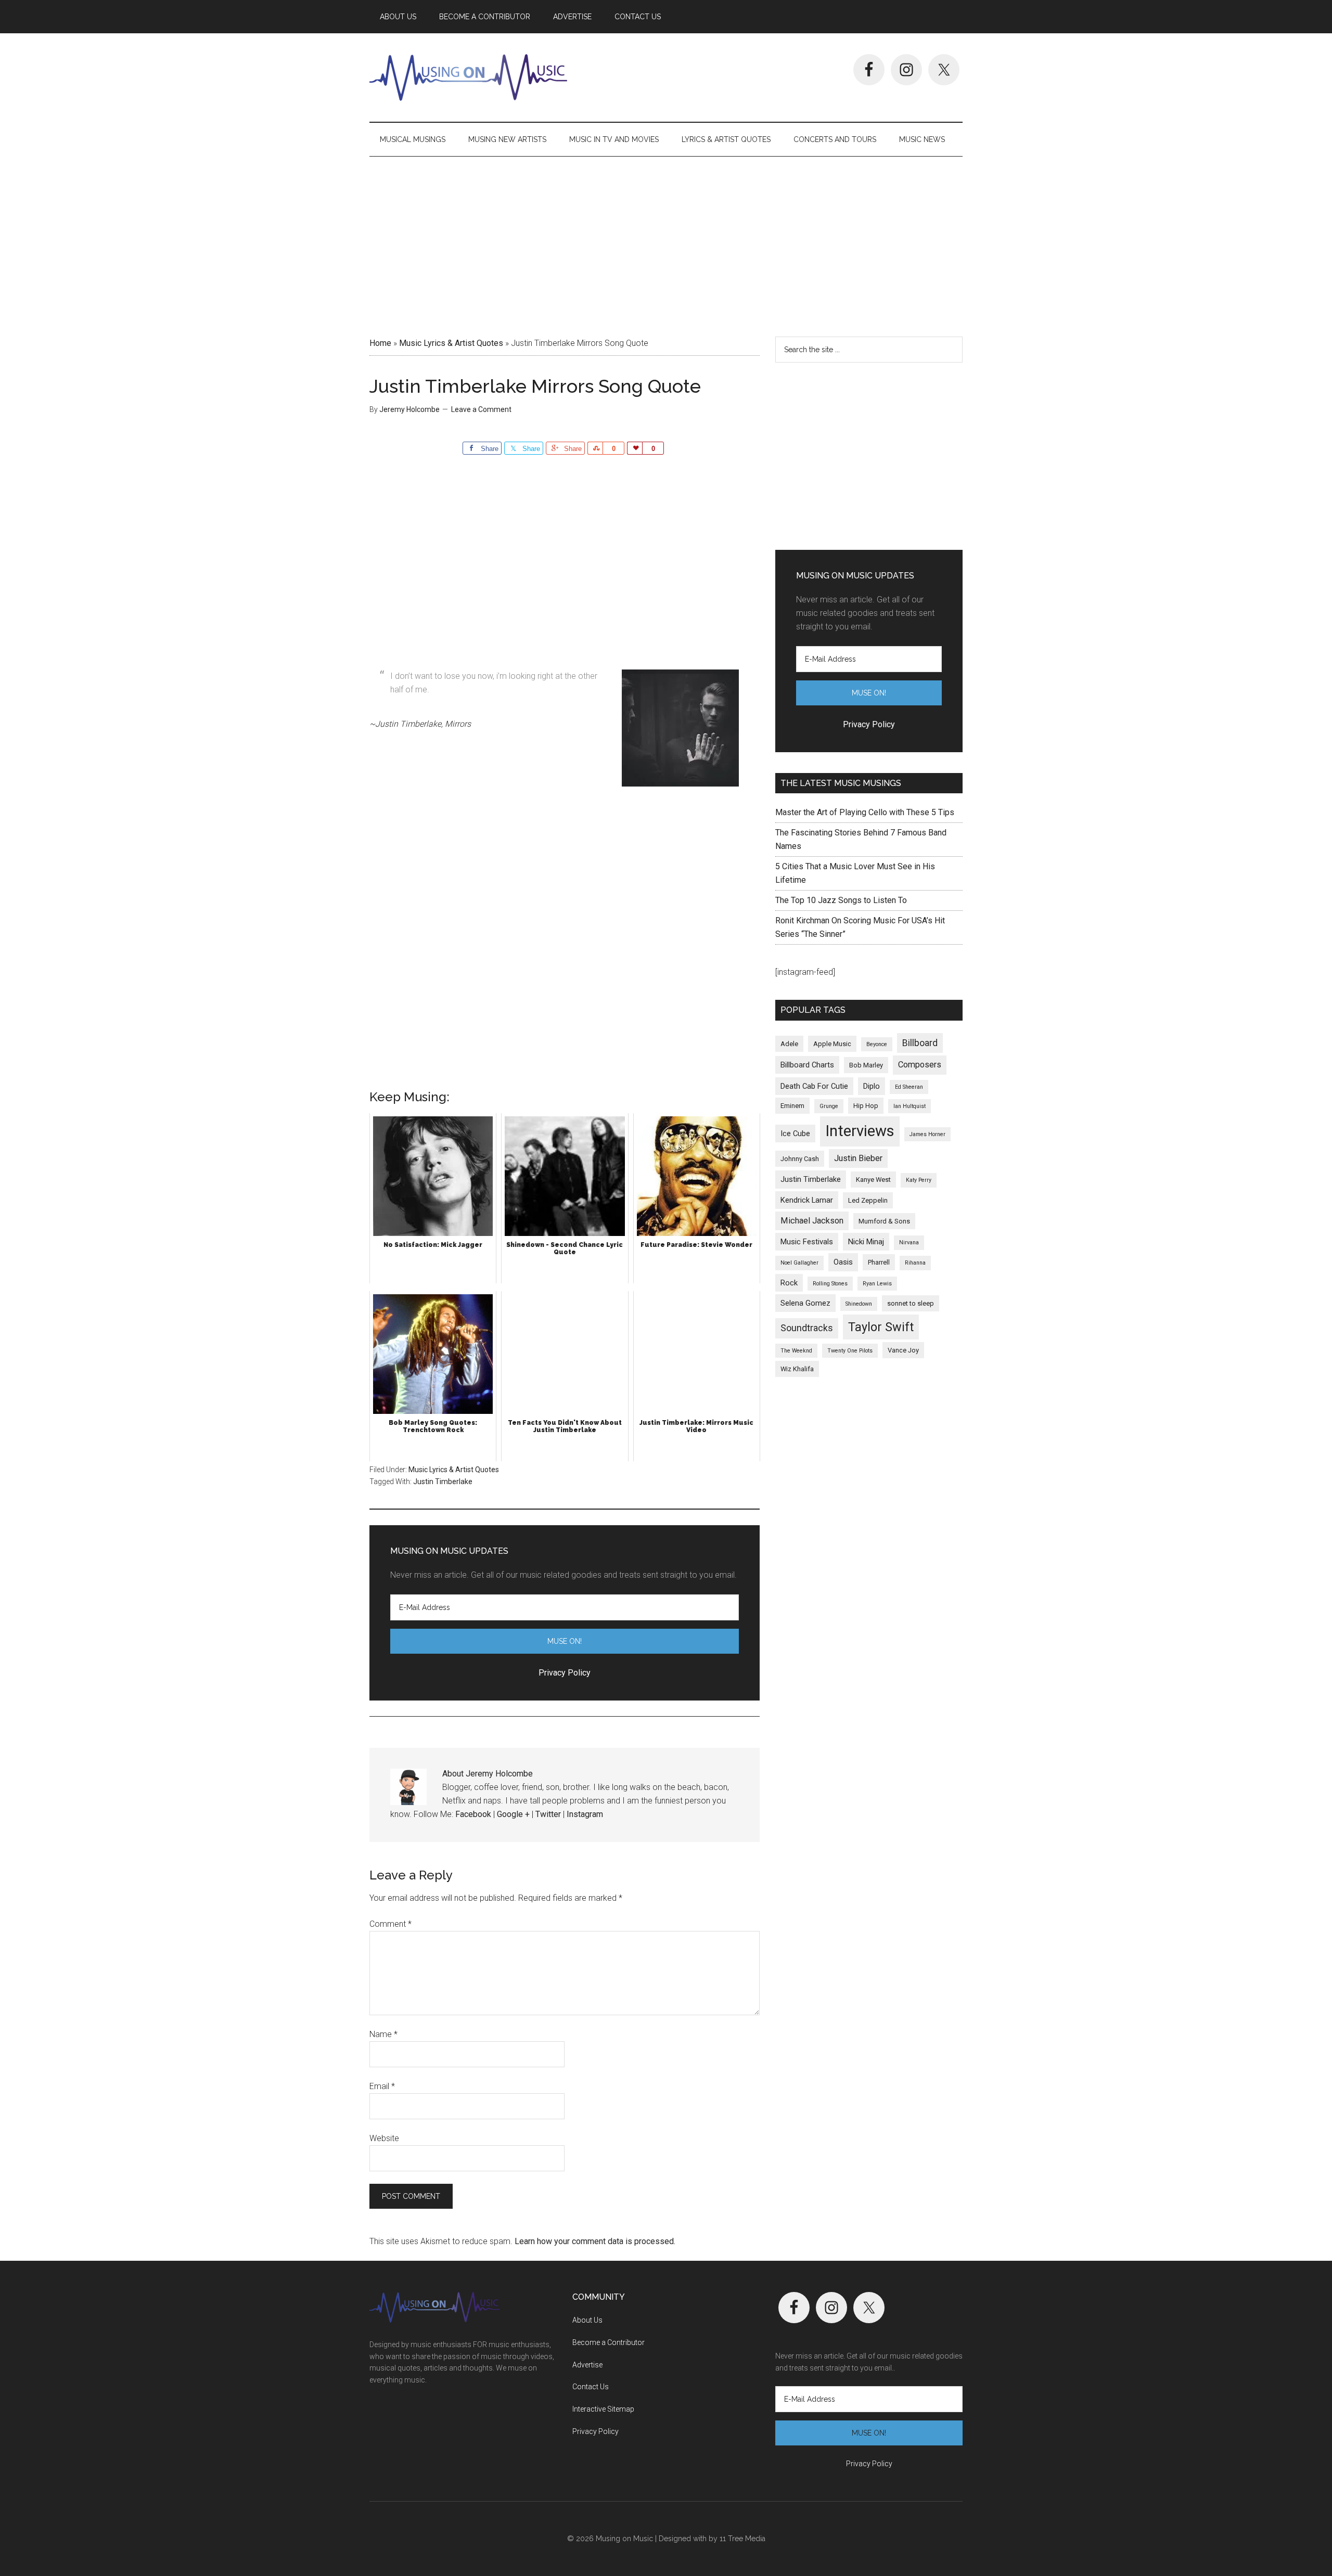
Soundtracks (807, 1328)
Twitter (548, 1814)
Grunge (829, 1106)
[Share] (595, 448)
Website (384, 2138)
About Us (587, 2320)
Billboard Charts (807, 1065)
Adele (789, 1044)
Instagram (585, 1814)
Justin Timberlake (443, 1482)
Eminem (792, 1106)
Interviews (860, 1131)
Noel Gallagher (799, 1263)
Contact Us (591, 2387)
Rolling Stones (830, 1284)
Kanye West (873, 1180)
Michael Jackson (812, 1221)
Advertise (587, 2365)
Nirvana (909, 1242)
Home (380, 343)
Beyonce (877, 1044)
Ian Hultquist (910, 1106)
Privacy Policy (595, 2431)
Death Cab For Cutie (814, 1086)
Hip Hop (866, 1106)
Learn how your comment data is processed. (595, 2241)
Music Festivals (807, 1242)
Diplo (872, 1086)
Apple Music (832, 1044)
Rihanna (915, 1263)
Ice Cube (795, 1134)
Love (635, 448)
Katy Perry (919, 1180)
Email (382, 2086)
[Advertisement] (666, 243)
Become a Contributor (609, 2342)
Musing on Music (468, 78)
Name (383, 2034)
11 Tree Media (742, 2539)
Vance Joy (903, 1350)
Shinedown (859, 1304)
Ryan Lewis (877, 1284)
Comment (390, 1924)
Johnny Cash (800, 1159)
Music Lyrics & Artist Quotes (451, 343)
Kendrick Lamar (807, 1200)
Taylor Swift (881, 1327)
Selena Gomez (805, 1303)
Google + (513, 1814)
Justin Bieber (858, 1158)
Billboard (920, 1043)
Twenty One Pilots (850, 1351)
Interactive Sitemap (603, 2409)
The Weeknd (796, 1351)
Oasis (843, 1262)
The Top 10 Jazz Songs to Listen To (841, 900)
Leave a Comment (481, 409)
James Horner (927, 1134)
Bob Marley (866, 1065)
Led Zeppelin (868, 1200)
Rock (789, 1283)
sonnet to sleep (911, 1303)
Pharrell (879, 1262)
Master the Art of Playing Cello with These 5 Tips (865, 812)
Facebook (473, 1814)
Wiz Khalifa (797, 1369)
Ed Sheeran (909, 1087)
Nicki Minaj (866, 1242)
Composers (920, 1065)
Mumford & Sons (884, 1221)
